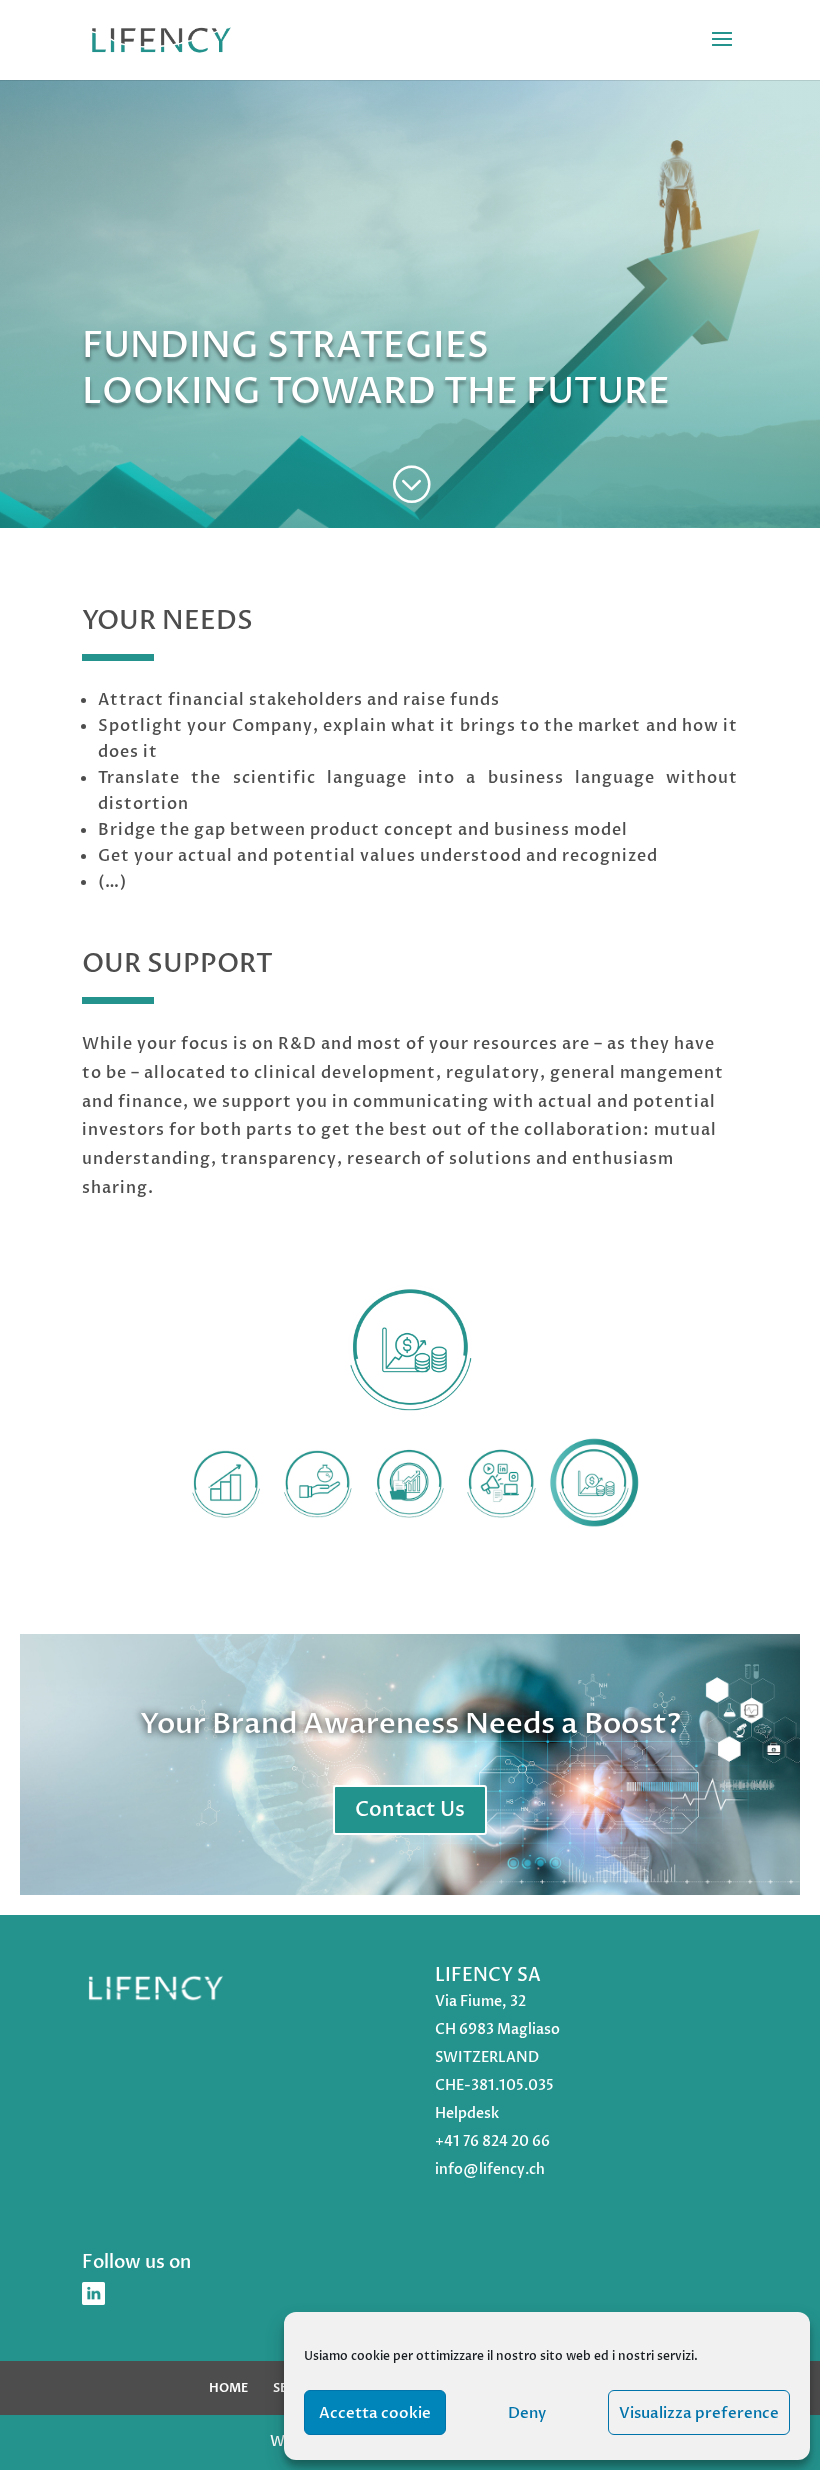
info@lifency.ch (490, 2169)
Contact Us (410, 1809)
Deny (527, 2413)
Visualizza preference (699, 2413)
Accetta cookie (375, 2413)
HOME (228, 2388)
